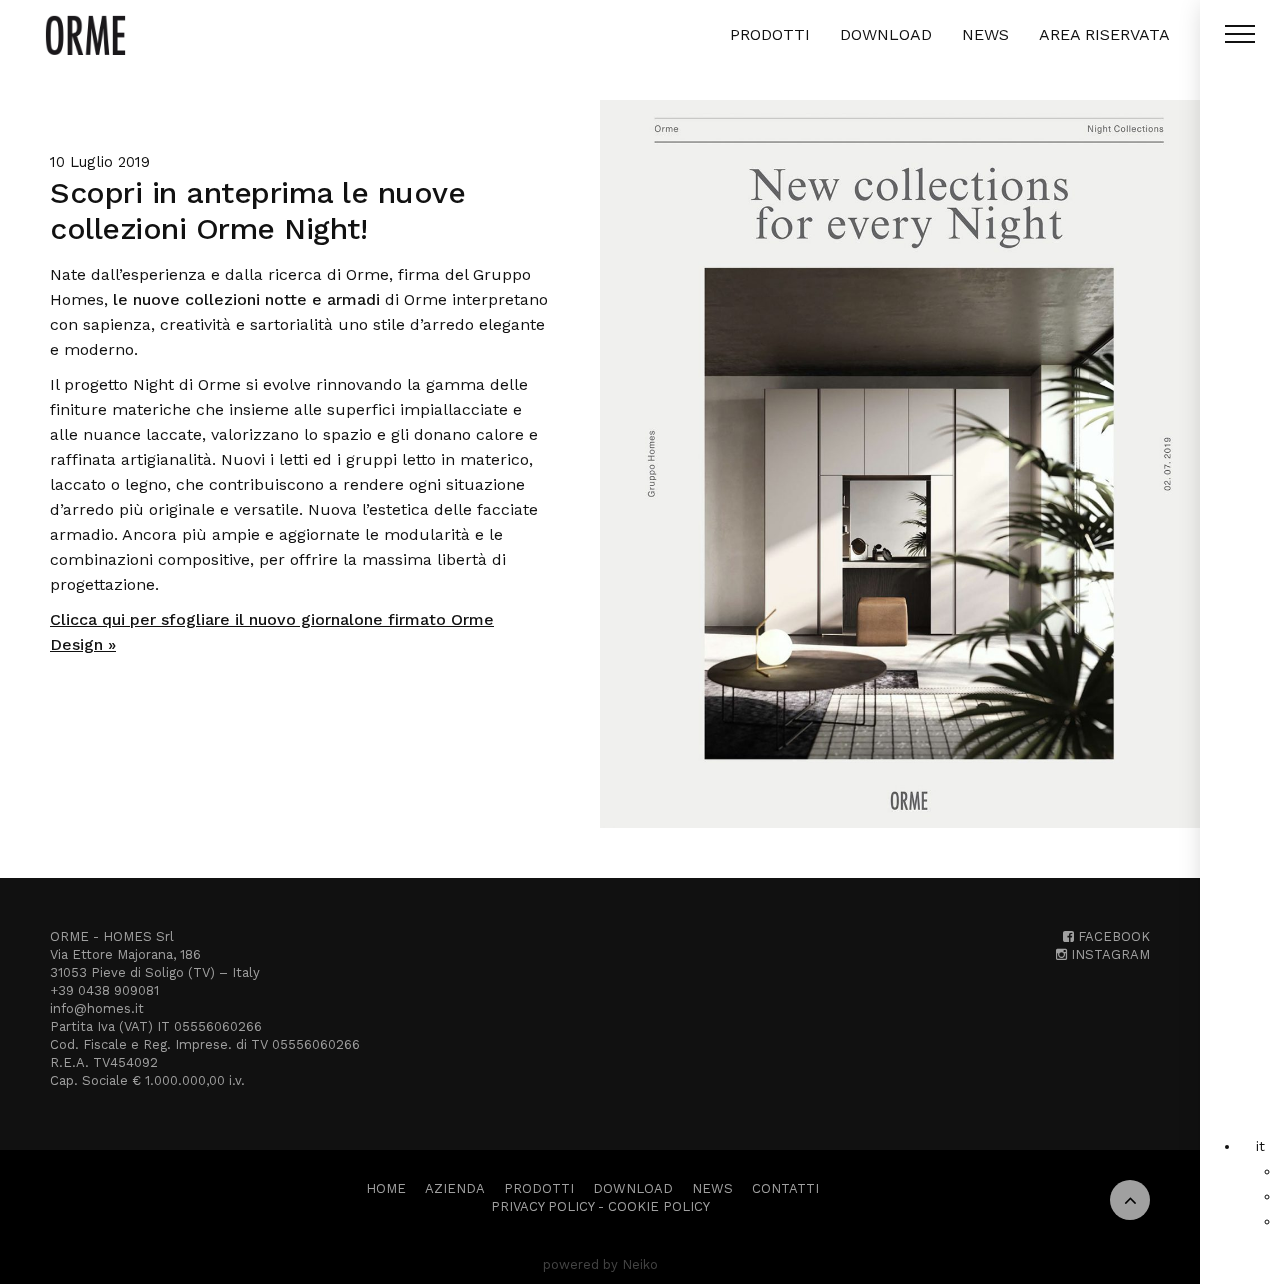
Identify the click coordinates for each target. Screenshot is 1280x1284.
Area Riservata (1104, 34)
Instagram (1108, 954)
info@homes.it (97, 1008)
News (985, 34)
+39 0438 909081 (104, 990)
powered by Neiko (600, 1264)
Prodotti (770, 34)
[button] (1260, 1146)
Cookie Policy (659, 1206)
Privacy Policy (542, 1206)
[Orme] (85, 35)
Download (886, 34)
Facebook (1112, 936)
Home (386, 1188)
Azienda (455, 1188)
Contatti (785, 1188)
